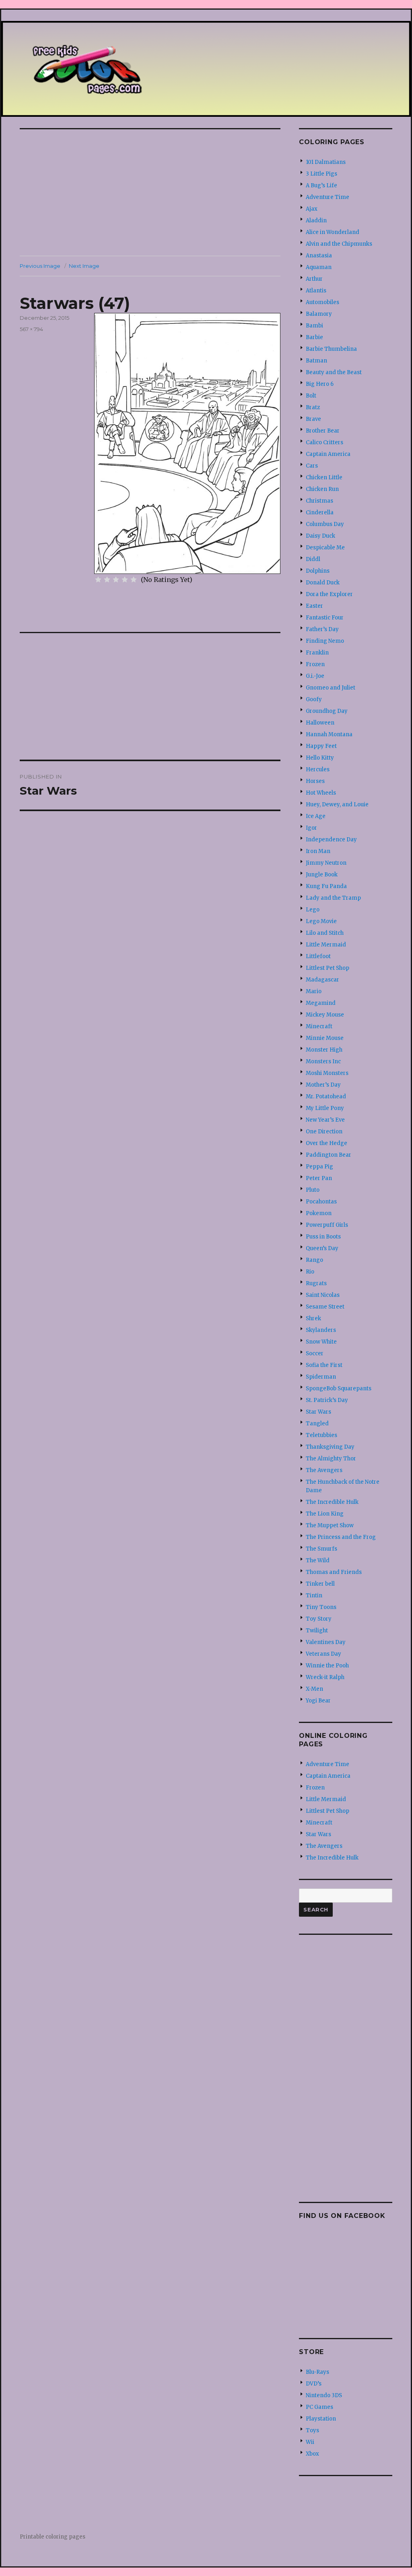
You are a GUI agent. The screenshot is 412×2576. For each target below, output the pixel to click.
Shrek (313, 1318)
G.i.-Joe (315, 676)
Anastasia (319, 256)
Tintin (314, 1596)
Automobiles (322, 302)
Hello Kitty (320, 758)
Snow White (321, 1342)
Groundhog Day (327, 711)
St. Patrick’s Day (327, 1400)
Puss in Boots (323, 1237)
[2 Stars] (107, 580)
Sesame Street (325, 1307)
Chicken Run (322, 489)
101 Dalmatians (326, 162)
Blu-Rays (317, 2372)
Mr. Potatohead (326, 1096)
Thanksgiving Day (330, 1447)
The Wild (318, 1560)
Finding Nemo (325, 641)
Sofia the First (324, 1365)
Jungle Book (322, 875)
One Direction (324, 1132)
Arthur (314, 279)
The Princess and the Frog (341, 1537)
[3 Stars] (116, 580)
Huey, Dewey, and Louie (337, 804)
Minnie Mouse (325, 1038)
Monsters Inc (323, 1061)
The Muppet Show (330, 1525)
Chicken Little (324, 477)
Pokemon (319, 1213)
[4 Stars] (125, 580)
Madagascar (322, 980)
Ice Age (316, 816)
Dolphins (318, 571)
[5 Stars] (134, 580)
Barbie (314, 337)
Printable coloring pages (53, 2537)
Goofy (314, 699)
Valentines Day (326, 1642)
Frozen (315, 664)
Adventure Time (328, 197)
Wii (310, 2442)
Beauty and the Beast (334, 372)
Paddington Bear (329, 1155)
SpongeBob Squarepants (339, 1388)
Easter (314, 606)
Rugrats (316, 1283)
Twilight (317, 1631)
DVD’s (314, 2384)
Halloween (320, 723)
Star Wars (318, 1412)
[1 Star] (98, 580)
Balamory (319, 314)
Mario (314, 991)
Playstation (321, 2419)
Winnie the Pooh (327, 1666)
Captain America (328, 454)
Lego (313, 910)
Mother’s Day (323, 1085)
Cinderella (320, 513)
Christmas (319, 501)
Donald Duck (323, 583)
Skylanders (321, 1330)
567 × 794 (31, 329)
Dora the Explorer (329, 594)
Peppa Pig (319, 1167)
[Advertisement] (152, 193)
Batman (316, 361)
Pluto (313, 1190)
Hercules (318, 769)
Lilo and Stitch (325, 933)
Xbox (312, 2454)
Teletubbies (321, 1435)
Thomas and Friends (334, 1572)
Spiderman (321, 1377)
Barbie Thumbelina (331, 349)
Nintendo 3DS (324, 2395)
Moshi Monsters (327, 1073)
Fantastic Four (325, 618)
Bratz (313, 407)
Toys (312, 2430)
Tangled (317, 1424)
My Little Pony (325, 1108)
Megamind (321, 1003)
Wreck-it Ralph (325, 1677)
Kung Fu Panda (326, 886)
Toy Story (319, 1619)
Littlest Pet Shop (328, 968)
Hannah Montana (329, 734)
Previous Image (40, 266)
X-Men (314, 1689)
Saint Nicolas (323, 1295)
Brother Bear (323, 431)
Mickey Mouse (325, 1015)
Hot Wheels (321, 793)
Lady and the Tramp (333, 898)
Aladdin (316, 221)
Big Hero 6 (320, 384)
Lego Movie (321, 921)
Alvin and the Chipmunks (339, 244)
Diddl (313, 559)
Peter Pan (319, 1178)
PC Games (319, 2407)
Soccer (315, 1353)
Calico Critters (324, 442)
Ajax (312, 209)
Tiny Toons (321, 1607)
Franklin (317, 653)
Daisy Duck (320, 536)
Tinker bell (320, 1584)
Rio (310, 1272)
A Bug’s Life (321, 185)
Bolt (311, 396)
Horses (315, 781)
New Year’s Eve (325, 1120)
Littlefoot (318, 956)
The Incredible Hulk (332, 1502)
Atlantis (316, 291)
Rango (314, 1260)
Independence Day (331, 840)
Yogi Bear (318, 1701)
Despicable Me (325, 548)
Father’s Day (322, 629)
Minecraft (319, 1026)
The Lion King (325, 1514)
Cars (312, 466)
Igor (311, 828)
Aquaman (319, 267)
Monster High (324, 1050)
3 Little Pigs (321, 174)
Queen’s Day (322, 1248)
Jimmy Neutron (326, 863)
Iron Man (318, 851)
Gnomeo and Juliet (331, 688)
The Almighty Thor (331, 1459)
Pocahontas (321, 1202)
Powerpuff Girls (327, 1225)
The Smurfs (321, 1549)
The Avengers (324, 1470)
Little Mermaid (326, 945)
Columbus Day (325, 524)
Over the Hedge (327, 1143)
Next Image (84, 266)
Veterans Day (323, 1654)
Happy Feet (321, 746)
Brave (313, 419)
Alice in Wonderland (333, 232)
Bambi (314, 326)
